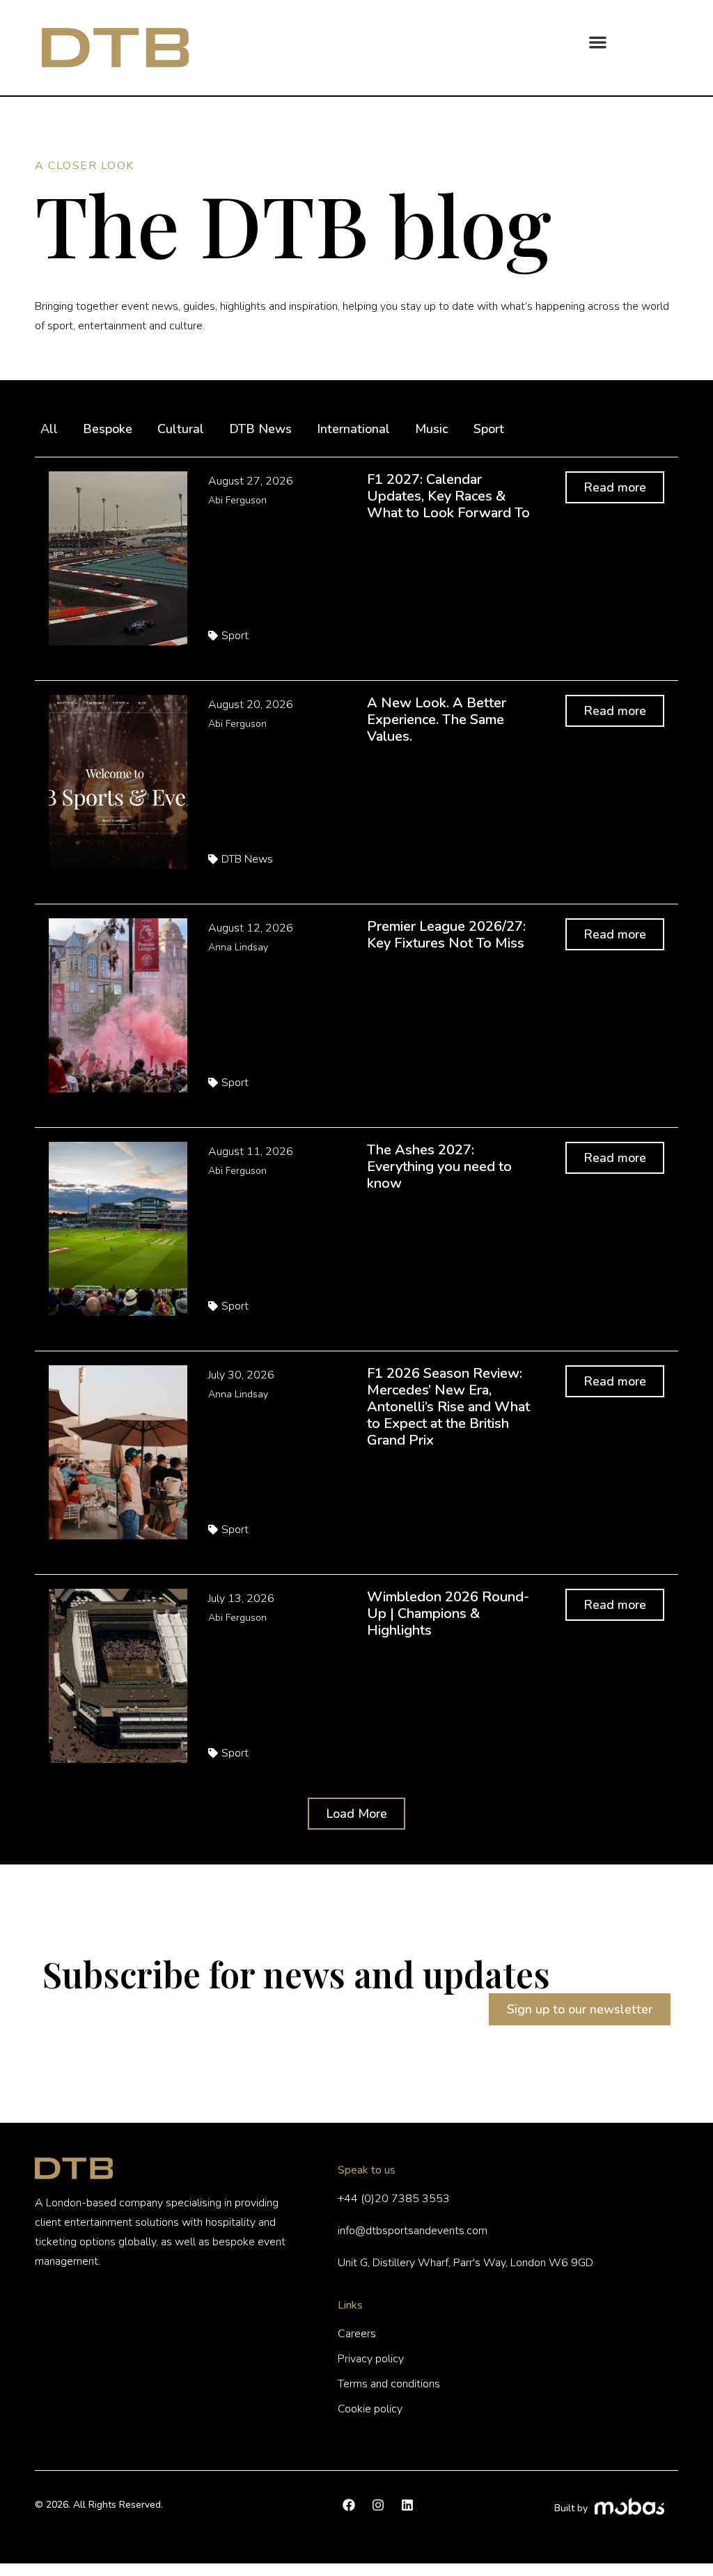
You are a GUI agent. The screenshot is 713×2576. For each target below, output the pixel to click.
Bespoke (108, 429)
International (353, 429)
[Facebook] (349, 2505)
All (49, 429)
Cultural (181, 429)
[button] (598, 42)
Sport (489, 429)
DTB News (260, 429)
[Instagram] (378, 2505)
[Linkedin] (407, 2505)
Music (432, 429)
